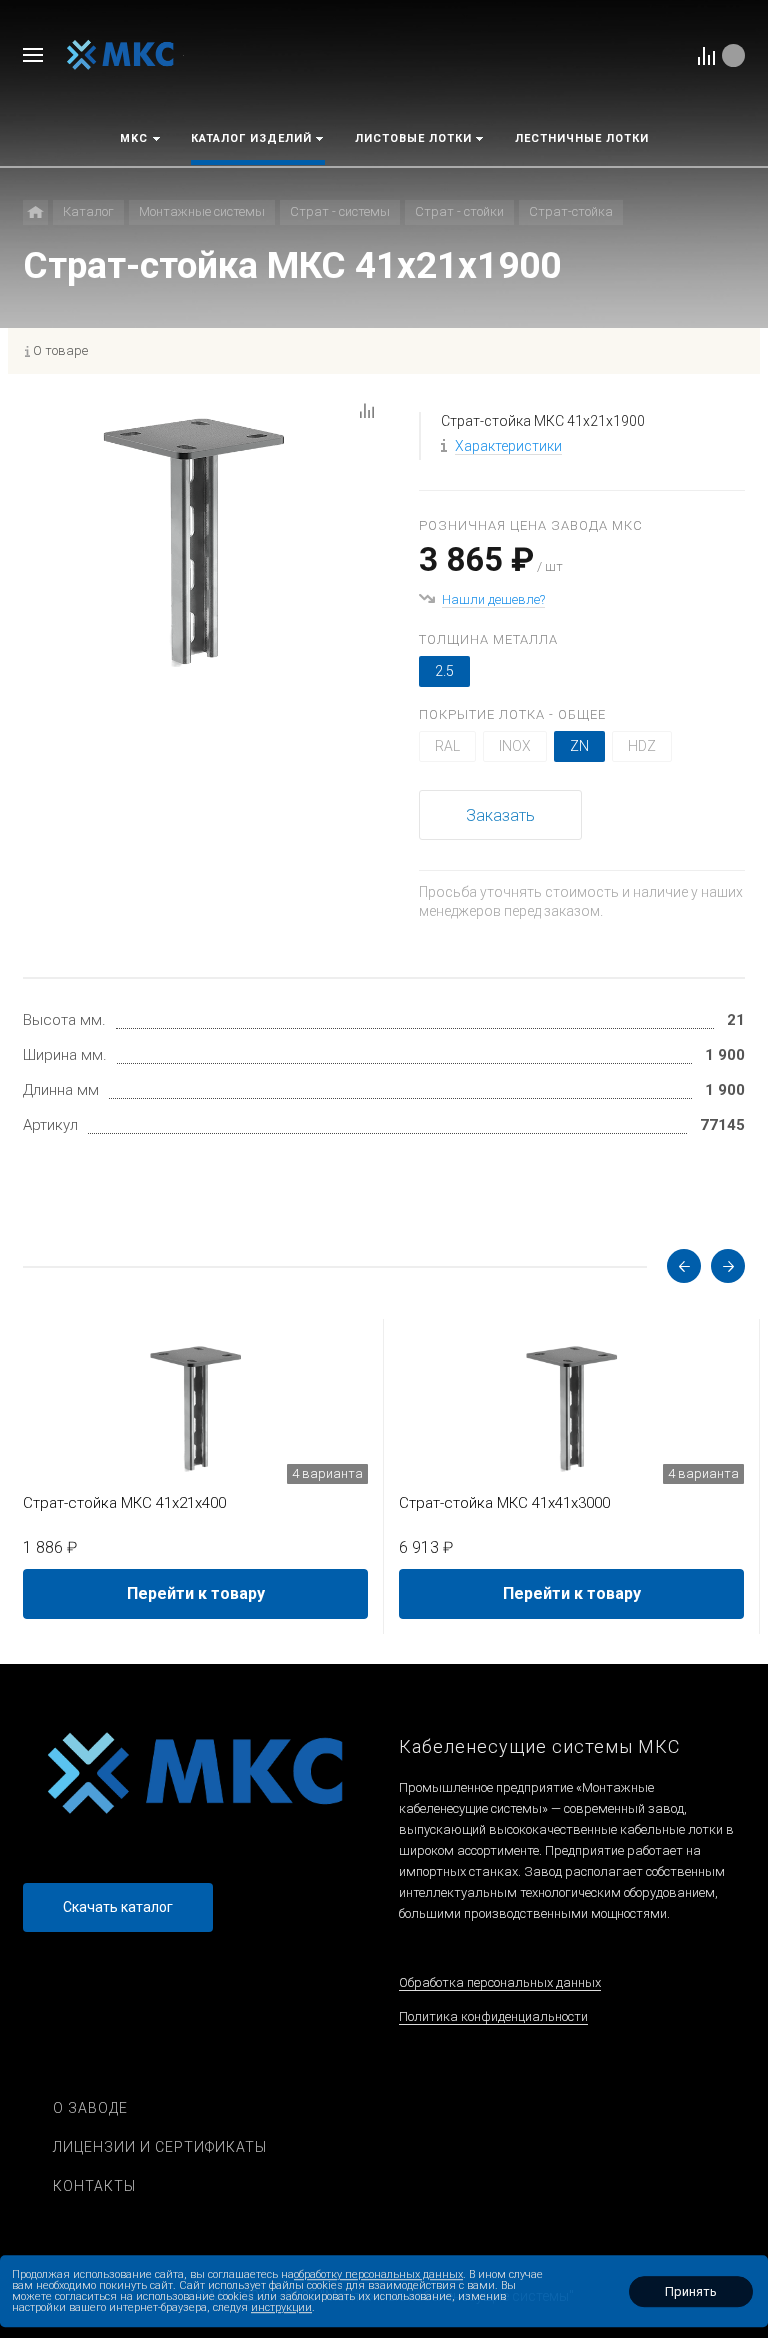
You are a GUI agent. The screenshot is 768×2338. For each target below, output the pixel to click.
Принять (691, 2291)
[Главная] (35, 212)
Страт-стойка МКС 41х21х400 (124, 1503)
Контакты (94, 2186)
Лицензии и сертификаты (160, 2147)
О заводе (90, 2108)
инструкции (281, 2307)
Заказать (500, 815)
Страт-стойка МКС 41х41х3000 (504, 1503)
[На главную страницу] (120, 54)
